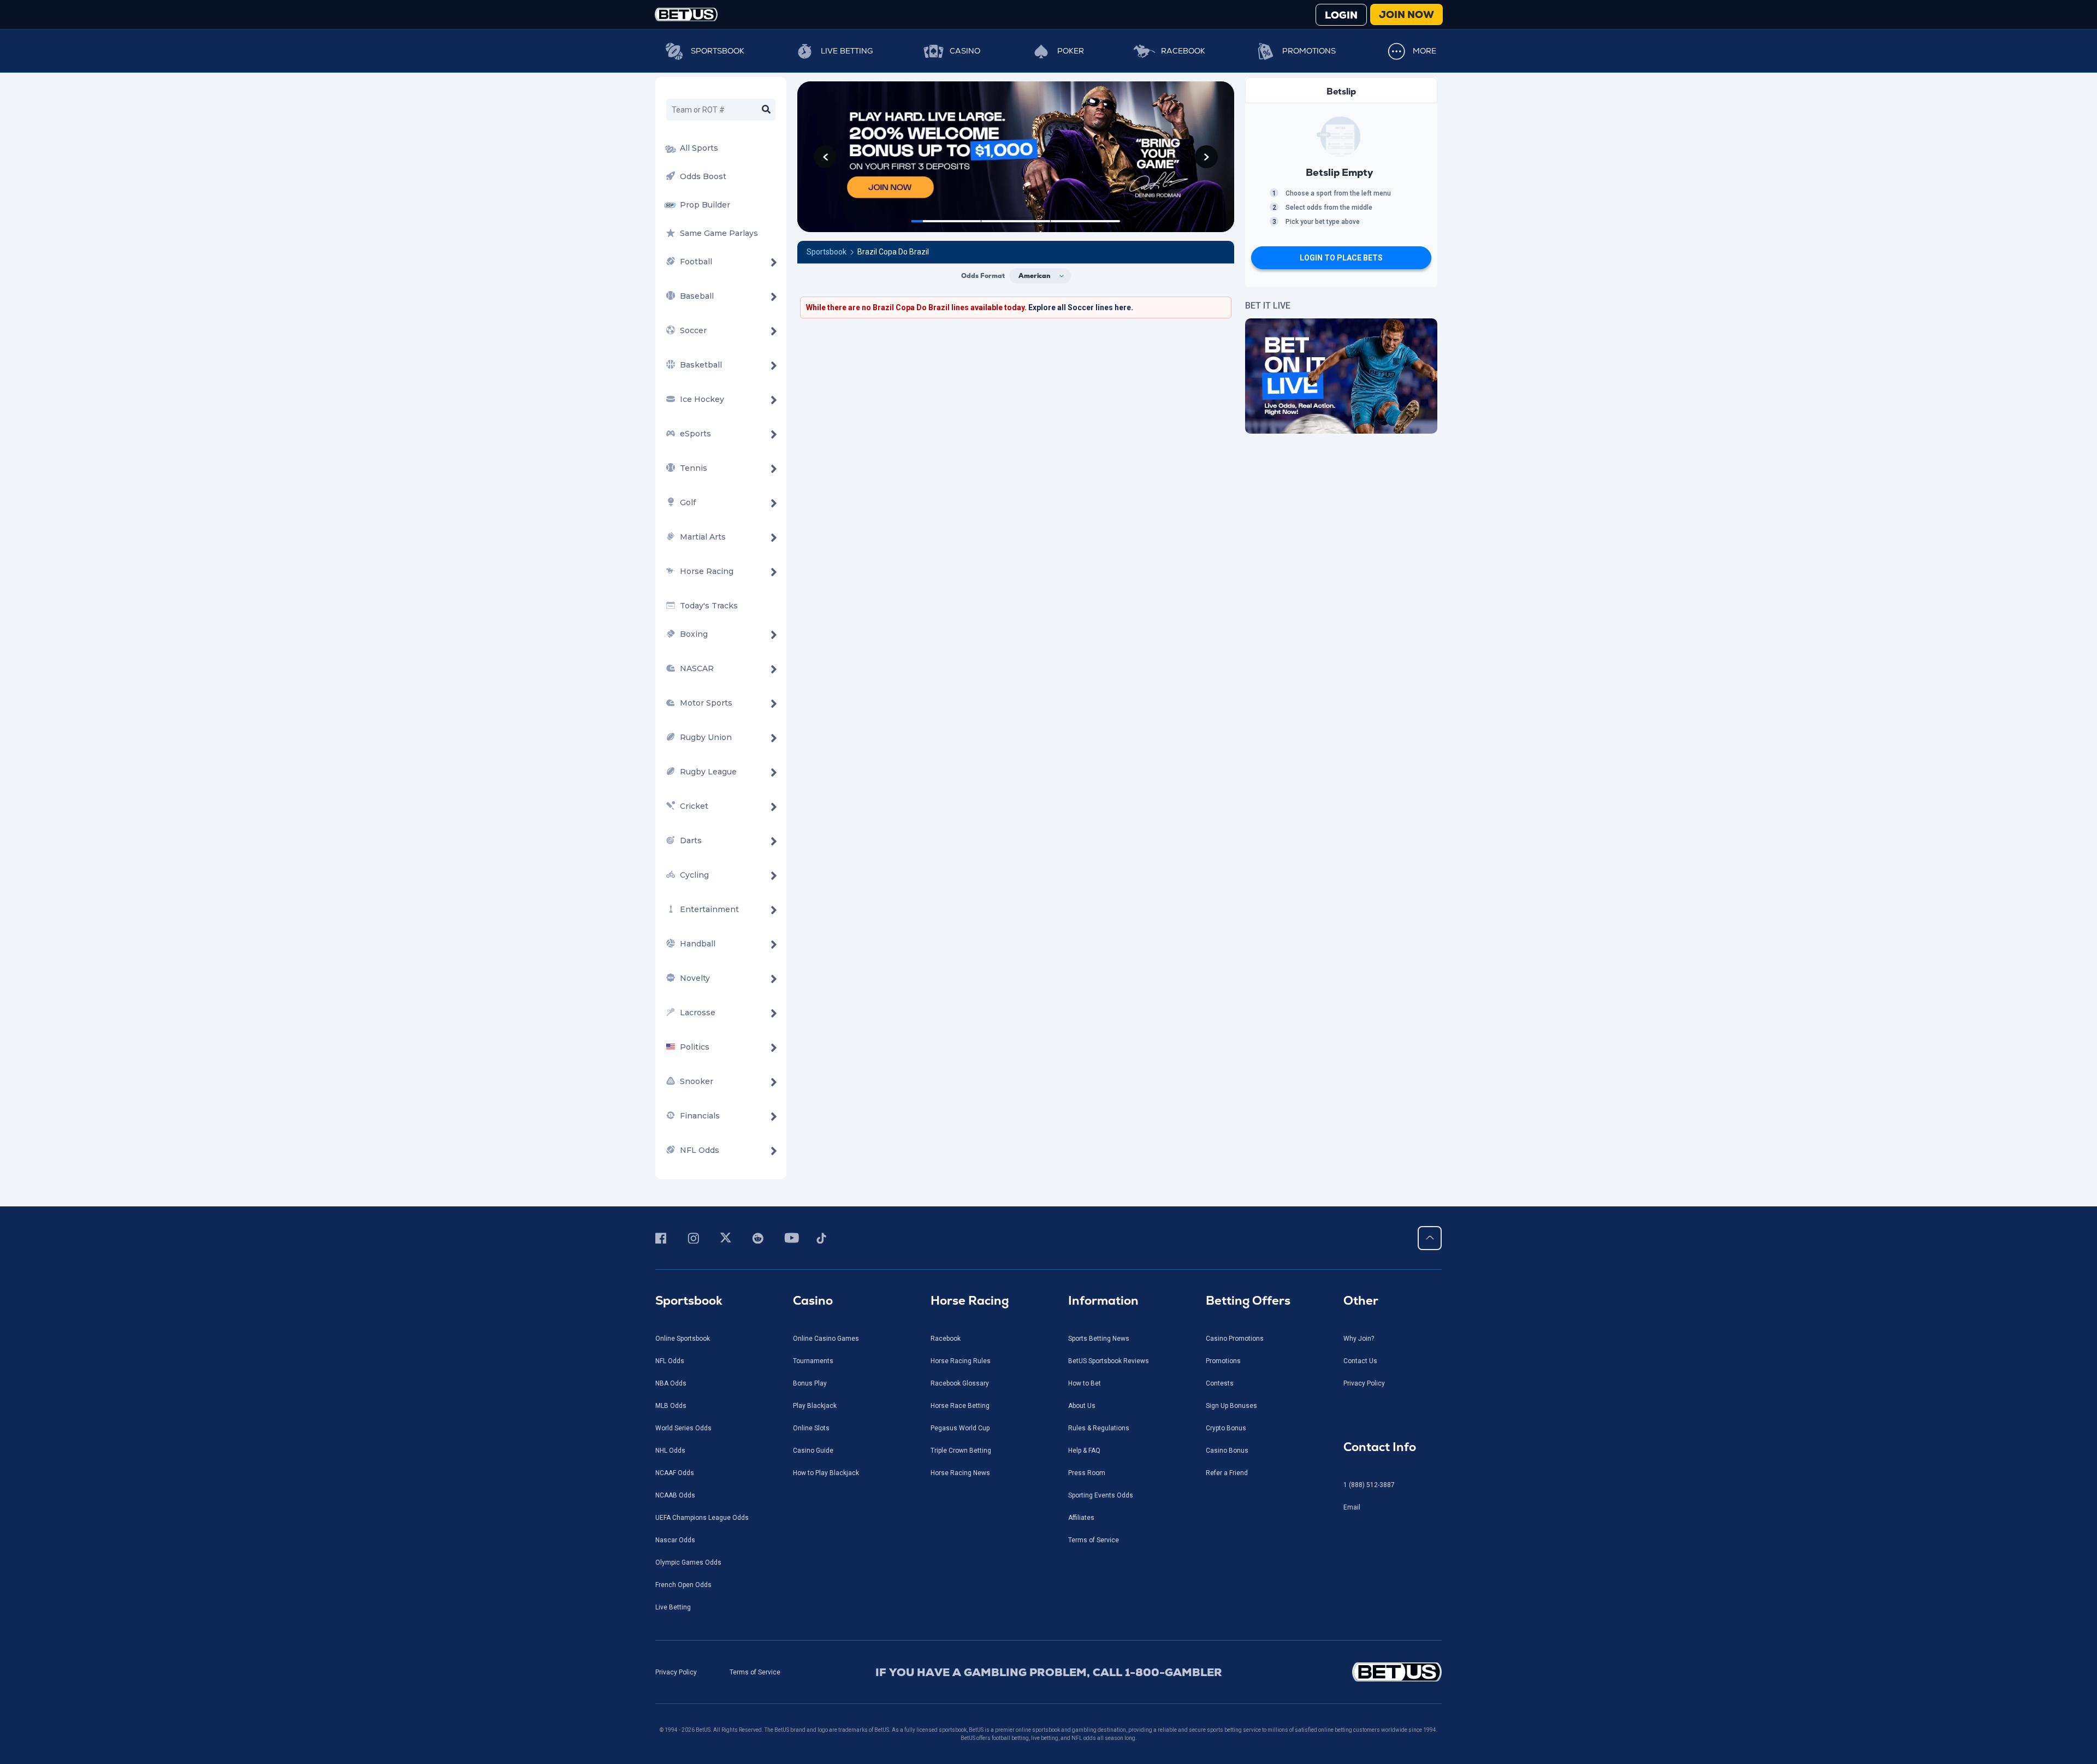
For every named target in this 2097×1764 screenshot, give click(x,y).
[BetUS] (1347, 1672)
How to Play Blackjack (826, 1473)
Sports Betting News (1099, 1339)
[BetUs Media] (663, 1238)
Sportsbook (718, 51)
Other (1361, 1301)
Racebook (1183, 51)
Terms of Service (1094, 1540)
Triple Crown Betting (961, 1451)
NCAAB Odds (675, 1495)
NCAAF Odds (675, 1473)
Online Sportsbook (683, 1339)
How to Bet (1085, 1383)
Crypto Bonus (1226, 1428)
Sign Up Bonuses (1231, 1406)
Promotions (1309, 51)
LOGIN (1341, 15)
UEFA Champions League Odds (702, 1518)
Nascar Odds (675, 1540)
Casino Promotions (1235, 1339)
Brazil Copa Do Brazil (893, 252)
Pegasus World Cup (960, 1428)
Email (1352, 1507)
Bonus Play (810, 1383)
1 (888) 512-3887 (1369, 1485)
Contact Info (1380, 1447)
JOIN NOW (1406, 14)
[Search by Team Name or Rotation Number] (766, 110)
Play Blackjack (815, 1406)
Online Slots (811, 1428)
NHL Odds (670, 1451)
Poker (1071, 51)
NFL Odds (670, 1361)
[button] (825, 157)
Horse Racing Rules (961, 1361)
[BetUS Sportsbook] (686, 14)
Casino (965, 51)
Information (1103, 1301)
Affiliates (1081, 1518)
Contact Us (1360, 1361)
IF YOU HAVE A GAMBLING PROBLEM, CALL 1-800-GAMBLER (1049, 1672)
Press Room (1087, 1473)
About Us (1082, 1406)
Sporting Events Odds (1101, 1495)
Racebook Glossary (960, 1383)
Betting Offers (1248, 1301)
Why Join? (1359, 1339)
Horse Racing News (960, 1473)
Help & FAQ (1084, 1451)
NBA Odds (671, 1383)
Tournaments (813, 1361)
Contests (1220, 1383)
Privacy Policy (1364, 1383)
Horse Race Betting (960, 1406)
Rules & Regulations (1099, 1428)
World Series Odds (683, 1428)
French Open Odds (683, 1585)
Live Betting (847, 51)
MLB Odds (671, 1406)
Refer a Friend (1227, 1473)
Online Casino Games (826, 1339)
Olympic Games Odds (688, 1562)
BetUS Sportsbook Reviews (1109, 1361)
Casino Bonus (1227, 1451)
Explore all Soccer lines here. (1081, 307)
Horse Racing (970, 1301)
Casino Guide (813, 1451)
